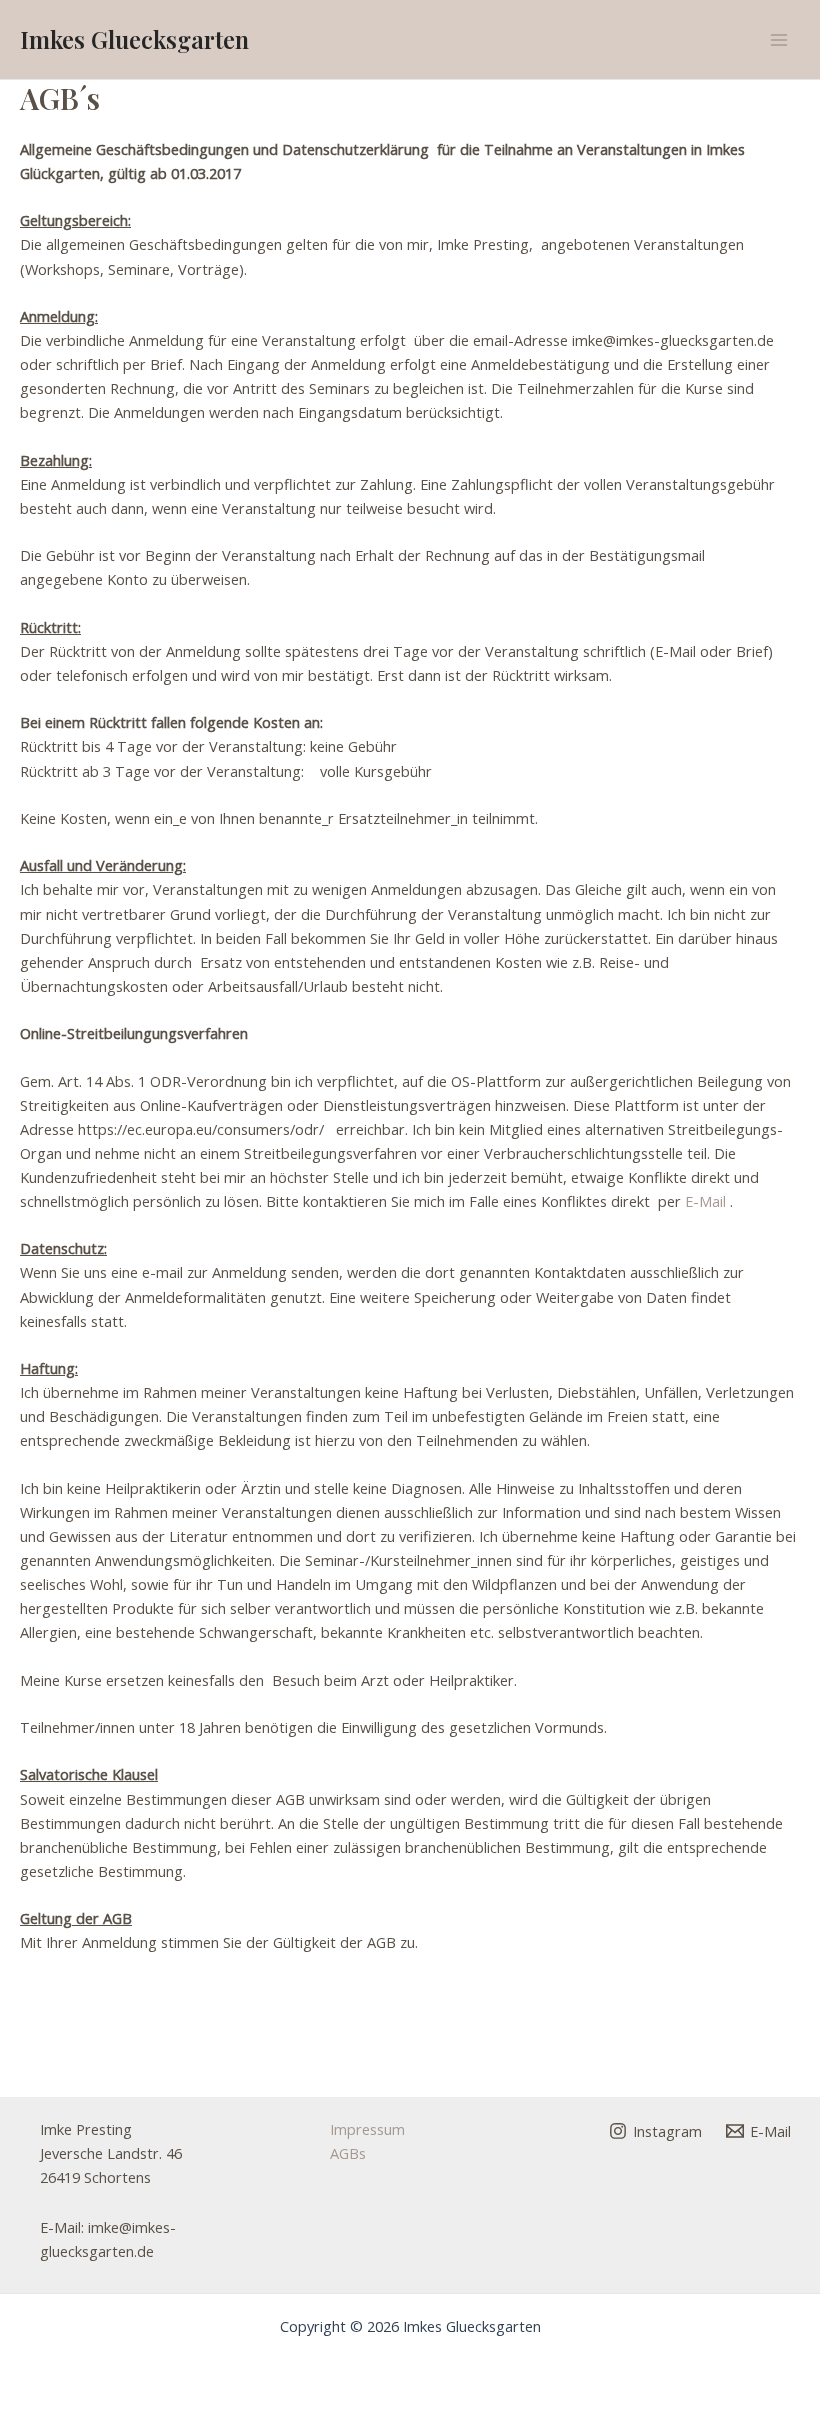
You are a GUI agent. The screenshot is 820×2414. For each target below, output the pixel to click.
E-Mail (705, 1201)
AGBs (348, 2153)
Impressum (367, 2129)
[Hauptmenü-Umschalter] (779, 40)
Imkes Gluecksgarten (134, 39)
